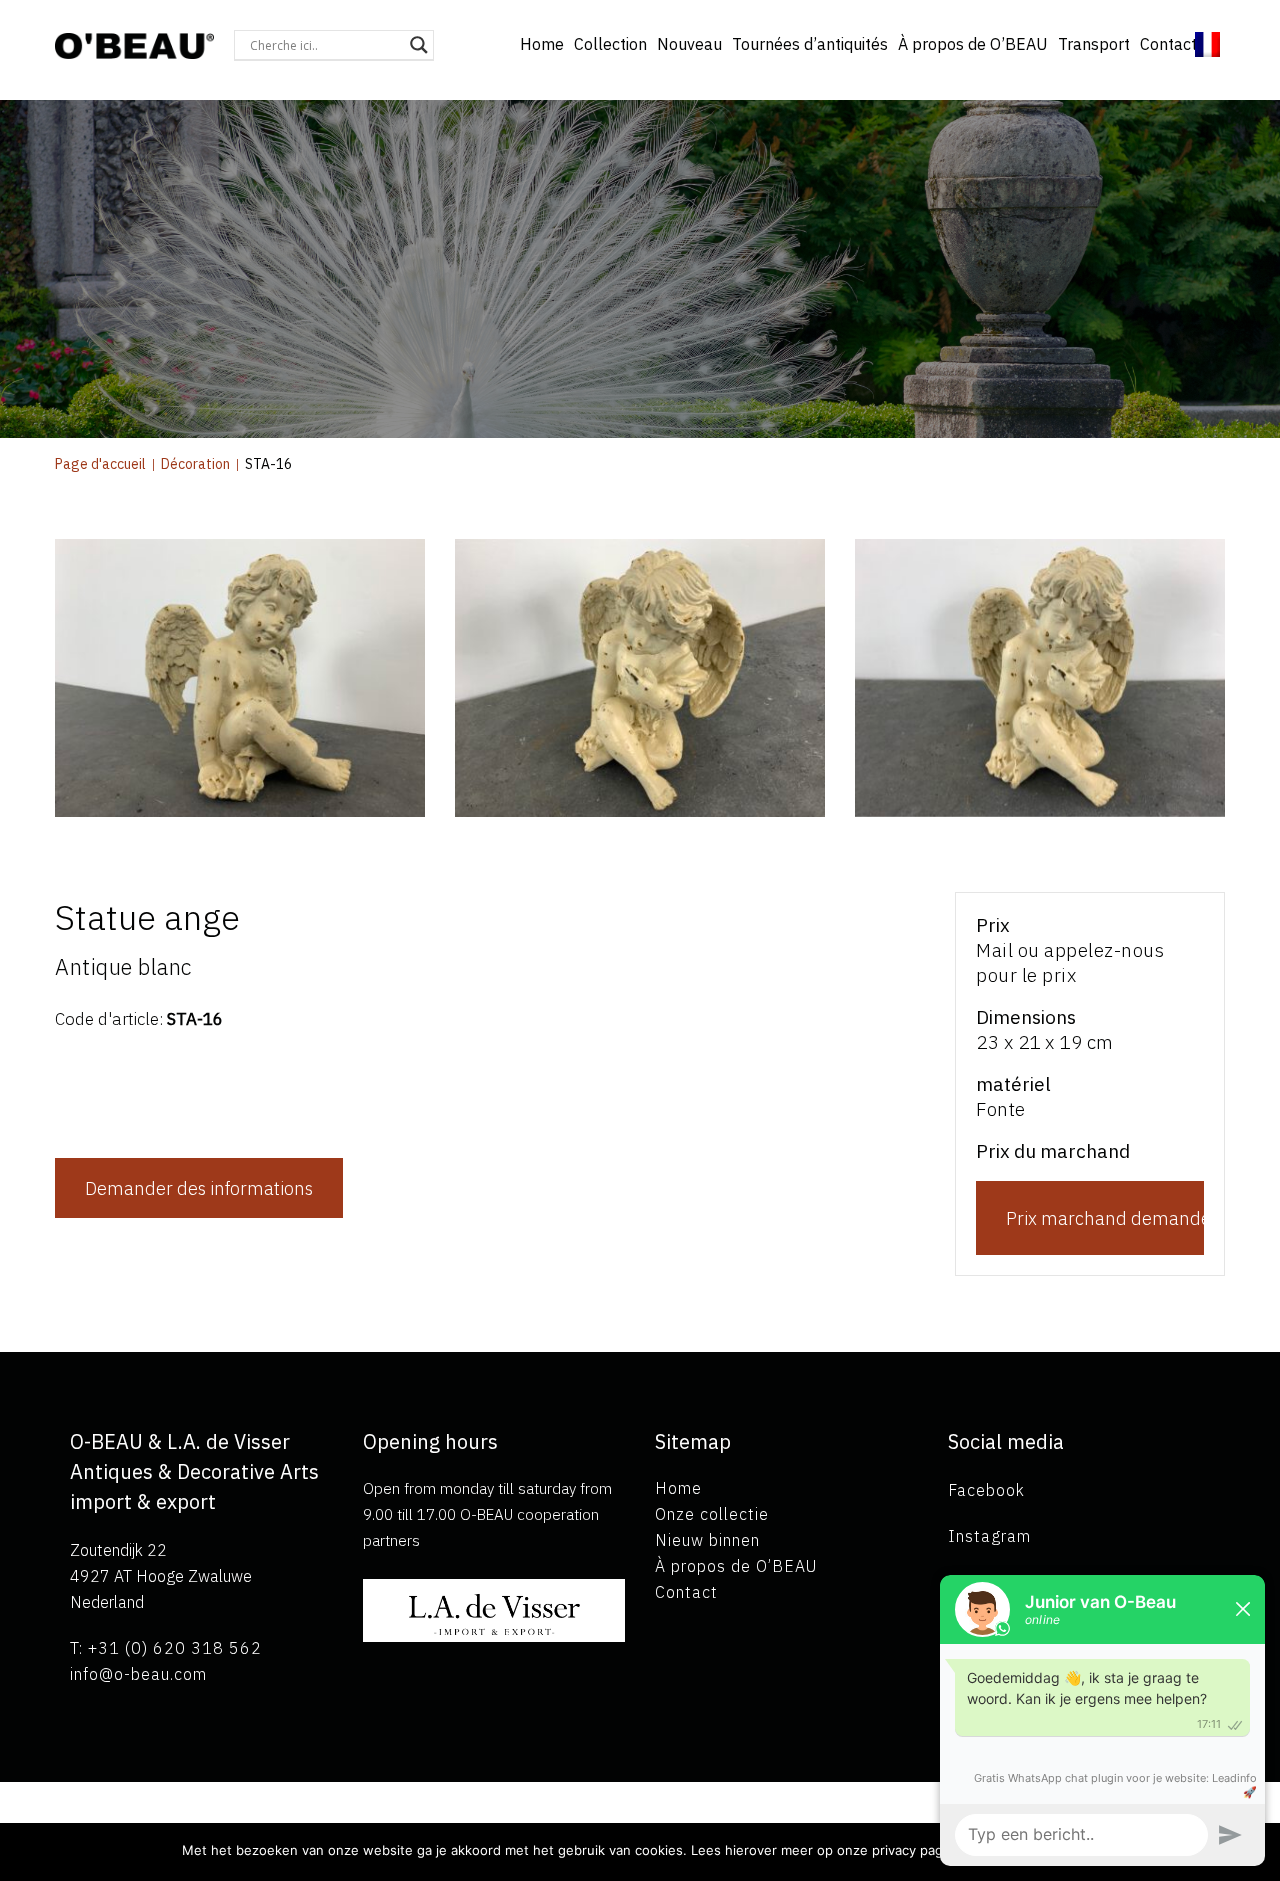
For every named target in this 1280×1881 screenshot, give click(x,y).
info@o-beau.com (138, 1674)
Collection (610, 44)
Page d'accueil (100, 464)
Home (542, 44)
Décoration (195, 464)
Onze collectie (712, 1514)
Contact (1168, 44)
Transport (1094, 44)
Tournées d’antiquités (810, 44)
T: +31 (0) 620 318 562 (166, 1648)
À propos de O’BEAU (973, 44)
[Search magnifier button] (419, 45)
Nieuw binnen (707, 1540)
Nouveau (689, 44)
